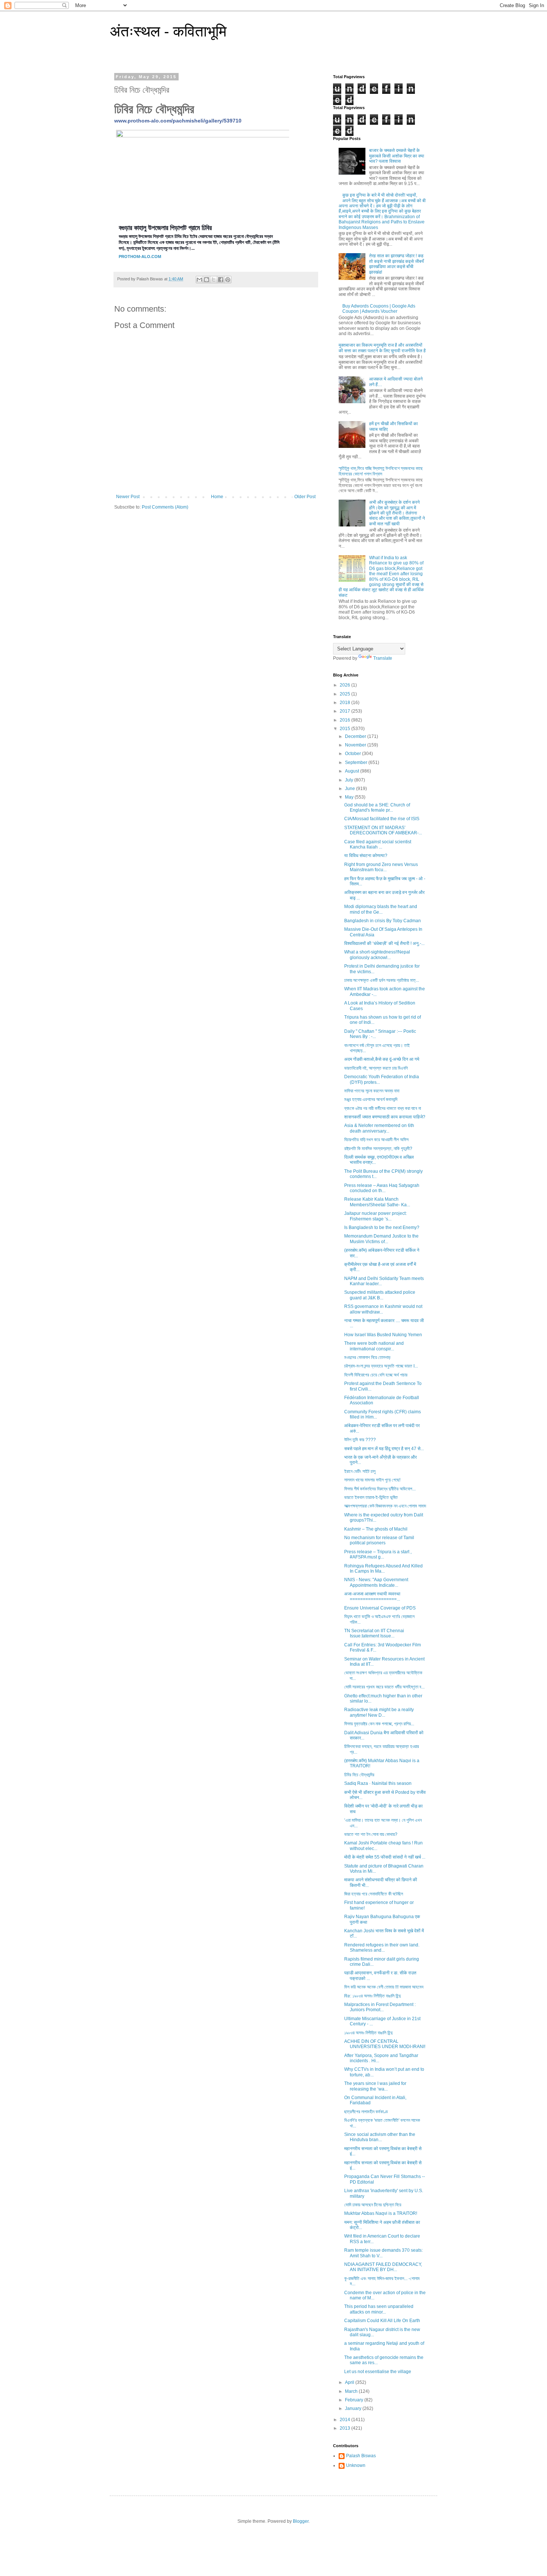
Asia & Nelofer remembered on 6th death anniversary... (379, 1128)
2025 (346, 694)
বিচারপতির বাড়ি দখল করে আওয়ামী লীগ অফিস (376, 1140)
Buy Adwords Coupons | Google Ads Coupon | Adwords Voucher (379, 309)
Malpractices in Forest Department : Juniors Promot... (380, 2007)
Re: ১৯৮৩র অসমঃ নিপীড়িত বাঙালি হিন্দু (372, 1996)
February (355, 2400)
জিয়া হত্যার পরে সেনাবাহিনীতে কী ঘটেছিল (374, 1894)
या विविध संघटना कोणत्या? (366, 856)
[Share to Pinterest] (228, 280)
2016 (346, 720)
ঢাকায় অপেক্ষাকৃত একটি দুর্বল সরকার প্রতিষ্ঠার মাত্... (382, 980)
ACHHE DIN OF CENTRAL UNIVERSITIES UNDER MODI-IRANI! (385, 2044)
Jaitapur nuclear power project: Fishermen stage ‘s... (375, 1216)
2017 (346, 711)
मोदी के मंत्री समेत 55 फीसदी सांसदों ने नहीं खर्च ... (385, 1857)
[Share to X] (214, 280)
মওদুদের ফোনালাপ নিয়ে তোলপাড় (367, 1357)
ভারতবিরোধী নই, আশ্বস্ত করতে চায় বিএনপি (376, 1068)
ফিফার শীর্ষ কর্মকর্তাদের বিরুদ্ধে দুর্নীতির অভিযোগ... (380, 1489)
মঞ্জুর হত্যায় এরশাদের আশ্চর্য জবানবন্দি (371, 1099)
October (354, 754)
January (354, 2408)
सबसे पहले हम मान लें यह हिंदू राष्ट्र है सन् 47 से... (384, 1449)
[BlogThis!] (207, 280)
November (356, 745)
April (350, 2382)
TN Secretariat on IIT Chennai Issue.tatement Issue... (374, 1633)
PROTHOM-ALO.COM (140, 257)
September (357, 762)
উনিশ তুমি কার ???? (360, 1440)
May (350, 797)
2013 (346, 2428)
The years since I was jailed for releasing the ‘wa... (375, 2086)
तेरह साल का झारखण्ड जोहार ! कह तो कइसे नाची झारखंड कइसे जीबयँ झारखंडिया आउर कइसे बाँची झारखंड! (396, 264)
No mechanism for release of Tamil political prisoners (379, 1540)
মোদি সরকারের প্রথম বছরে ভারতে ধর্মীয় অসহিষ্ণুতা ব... (384, 1687)
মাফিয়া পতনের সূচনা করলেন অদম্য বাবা (372, 1091)
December (356, 736)
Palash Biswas (361, 2456)
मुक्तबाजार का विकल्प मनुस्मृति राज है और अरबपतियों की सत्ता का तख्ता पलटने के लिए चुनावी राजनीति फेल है (382, 348)
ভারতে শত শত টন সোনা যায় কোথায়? (371, 1834)
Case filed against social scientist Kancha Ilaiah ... (378, 844)
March (352, 2391)
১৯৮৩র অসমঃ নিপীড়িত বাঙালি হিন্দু (368, 2033)
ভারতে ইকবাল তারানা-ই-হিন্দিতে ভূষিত (371, 1497)
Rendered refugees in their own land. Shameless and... (382, 1948)
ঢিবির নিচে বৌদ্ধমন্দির (359, 1775)
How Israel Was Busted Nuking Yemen (383, 1335)
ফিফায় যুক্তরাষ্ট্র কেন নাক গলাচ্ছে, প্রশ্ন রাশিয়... (379, 1724)
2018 (346, 703)
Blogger (301, 2521)
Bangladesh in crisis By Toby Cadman (383, 921)
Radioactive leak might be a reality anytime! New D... (379, 1712)
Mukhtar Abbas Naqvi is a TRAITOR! (381, 2213)
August (353, 771)
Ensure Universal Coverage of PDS (380, 1608)
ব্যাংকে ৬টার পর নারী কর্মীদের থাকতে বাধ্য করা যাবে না (383, 1108)
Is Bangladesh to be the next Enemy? (382, 1227)
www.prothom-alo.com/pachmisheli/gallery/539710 (178, 121)
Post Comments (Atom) (165, 507)
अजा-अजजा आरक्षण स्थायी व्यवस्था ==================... (372, 1596)
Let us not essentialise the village (378, 2372)
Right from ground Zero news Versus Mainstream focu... (381, 867)
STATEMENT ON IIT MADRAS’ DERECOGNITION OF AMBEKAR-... (383, 830)
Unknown (356, 2465)
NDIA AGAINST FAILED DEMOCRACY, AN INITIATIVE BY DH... (383, 2267)
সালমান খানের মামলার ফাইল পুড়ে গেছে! (372, 1480)
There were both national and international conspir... (374, 1346)
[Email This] (199, 280)
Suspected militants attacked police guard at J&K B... (380, 1295)
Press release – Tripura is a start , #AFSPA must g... (378, 1554)
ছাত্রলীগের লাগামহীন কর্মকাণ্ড (366, 2112)
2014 (346, 2420)
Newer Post (128, 497)
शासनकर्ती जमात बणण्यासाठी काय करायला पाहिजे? (385, 1117)
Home (217, 497)
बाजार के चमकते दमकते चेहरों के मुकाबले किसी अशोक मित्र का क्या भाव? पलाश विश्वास (397, 156)
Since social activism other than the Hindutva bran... (380, 2137)
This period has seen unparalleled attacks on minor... (379, 2309)
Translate (383, 658)
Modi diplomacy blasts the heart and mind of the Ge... (381, 909)
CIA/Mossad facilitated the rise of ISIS (382, 819)
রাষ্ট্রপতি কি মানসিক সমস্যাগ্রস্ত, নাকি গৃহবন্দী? (378, 1149)
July (350, 780)
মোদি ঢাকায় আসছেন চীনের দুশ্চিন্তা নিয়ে (373, 2205)
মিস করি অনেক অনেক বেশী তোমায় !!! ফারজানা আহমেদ (384, 1987)
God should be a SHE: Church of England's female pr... (377, 808)
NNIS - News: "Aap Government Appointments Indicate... (376, 1582)
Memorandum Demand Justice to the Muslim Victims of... (381, 1239)
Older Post (305, 497)
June (351, 789)
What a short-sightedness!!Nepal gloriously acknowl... (377, 955)
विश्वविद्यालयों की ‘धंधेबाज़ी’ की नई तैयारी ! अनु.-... (384, 943)
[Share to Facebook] (221, 280)
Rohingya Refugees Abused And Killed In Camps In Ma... (383, 1569)
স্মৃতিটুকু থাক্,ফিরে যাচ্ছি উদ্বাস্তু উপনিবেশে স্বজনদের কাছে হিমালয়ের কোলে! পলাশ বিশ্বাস (381, 471)
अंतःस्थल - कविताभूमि (168, 31)
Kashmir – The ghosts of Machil (376, 1529)
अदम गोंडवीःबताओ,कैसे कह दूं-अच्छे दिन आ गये (382, 1059)
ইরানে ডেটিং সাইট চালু (360, 1471)
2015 (346, 729)
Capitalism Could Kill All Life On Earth (382, 2321)
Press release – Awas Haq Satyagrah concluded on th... (382, 1188)
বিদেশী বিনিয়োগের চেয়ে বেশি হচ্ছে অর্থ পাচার (376, 1375)
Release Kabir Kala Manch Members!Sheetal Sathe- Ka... (377, 1202)
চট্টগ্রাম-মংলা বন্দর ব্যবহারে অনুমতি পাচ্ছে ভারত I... (381, 1366)
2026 (346, 685)
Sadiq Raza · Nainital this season (378, 1783)
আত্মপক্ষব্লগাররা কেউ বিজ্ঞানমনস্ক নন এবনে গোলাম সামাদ (385, 1506)
